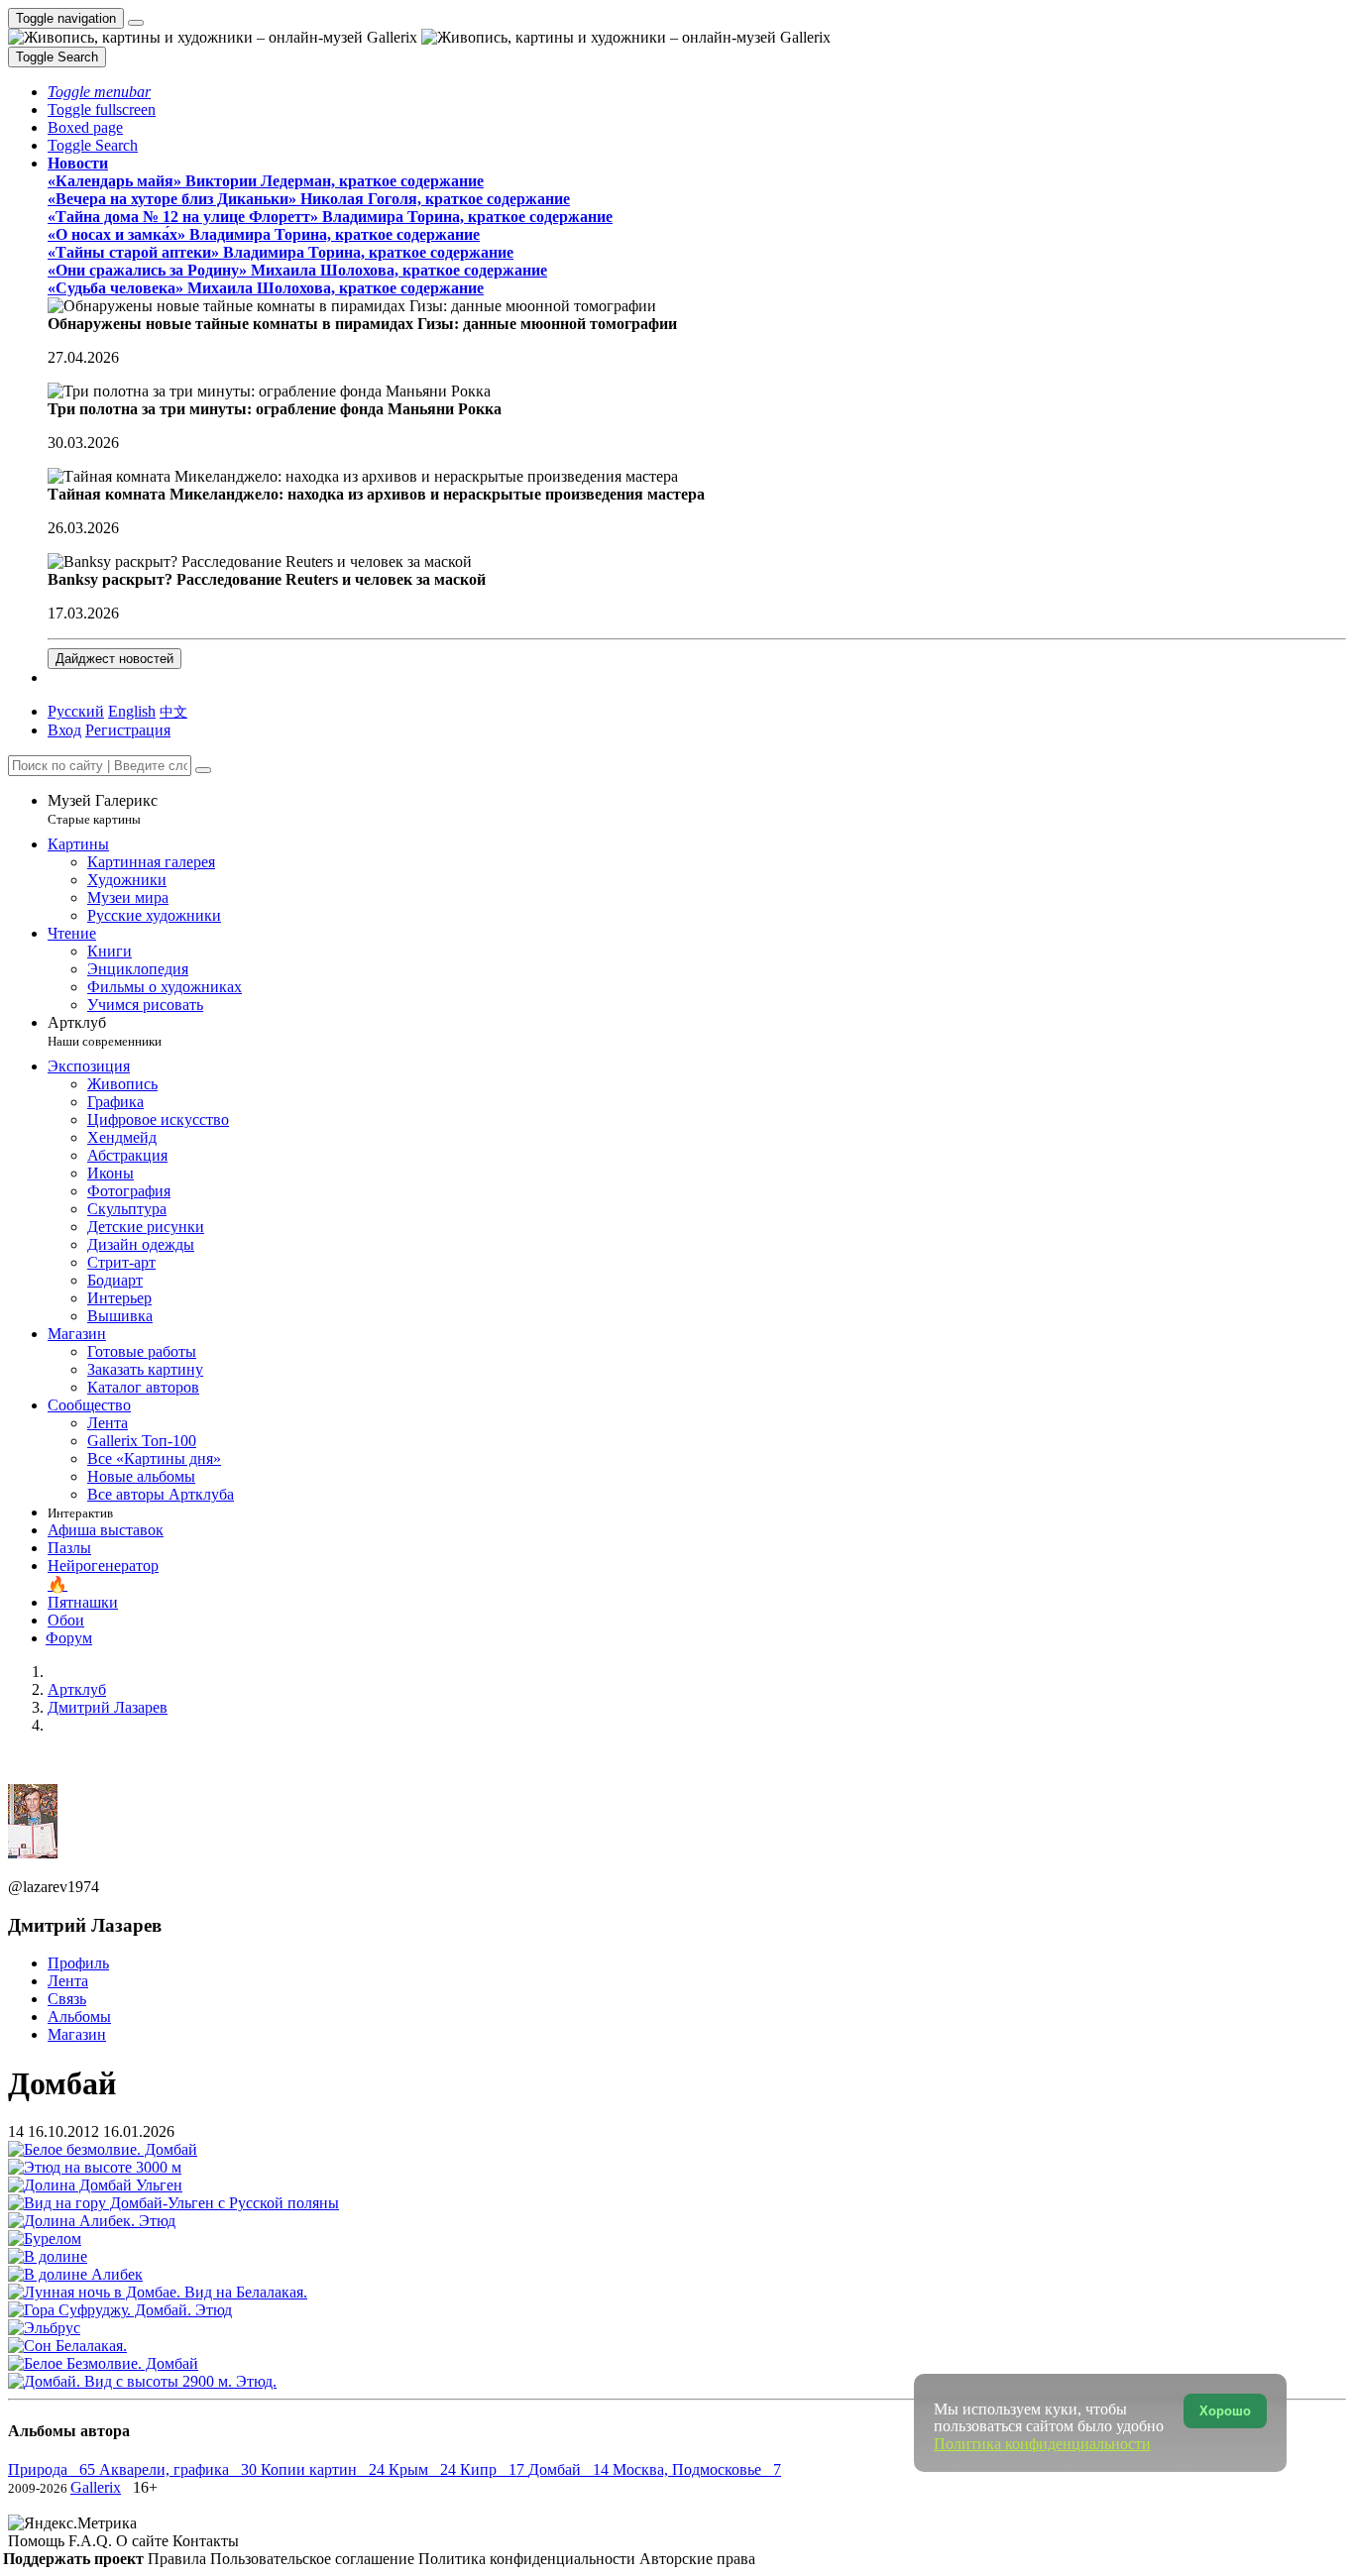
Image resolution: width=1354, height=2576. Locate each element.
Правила (179, 2559)
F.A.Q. (92, 2541)
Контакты (206, 2541)
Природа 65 (54, 2469)
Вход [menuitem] (64, 730)
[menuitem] (173, 711)
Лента (68, 1981)
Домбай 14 (570, 2469)
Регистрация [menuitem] (128, 730)
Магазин (77, 2034)
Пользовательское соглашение (314, 2559)
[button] (99, 92)
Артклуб (105, 1031)
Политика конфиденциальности (529, 2559)
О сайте (144, 2541)
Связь (67, 1999)
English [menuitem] (132, 711)
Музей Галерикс (103, 809)
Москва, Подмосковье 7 (697, 2469)
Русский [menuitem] (76, 711)
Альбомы (79, 2016)
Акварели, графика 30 (180, 2469)
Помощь (38, 2541)
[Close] (203, 770)
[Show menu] (136, 23)
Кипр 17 (494, 2469)
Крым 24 (424, 2469)
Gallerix (96, 2487)
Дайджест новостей (114, 659)
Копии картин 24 (325, 2469)
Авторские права (697, 2559)
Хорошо (1225, 2411)
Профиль (78, 1963)
